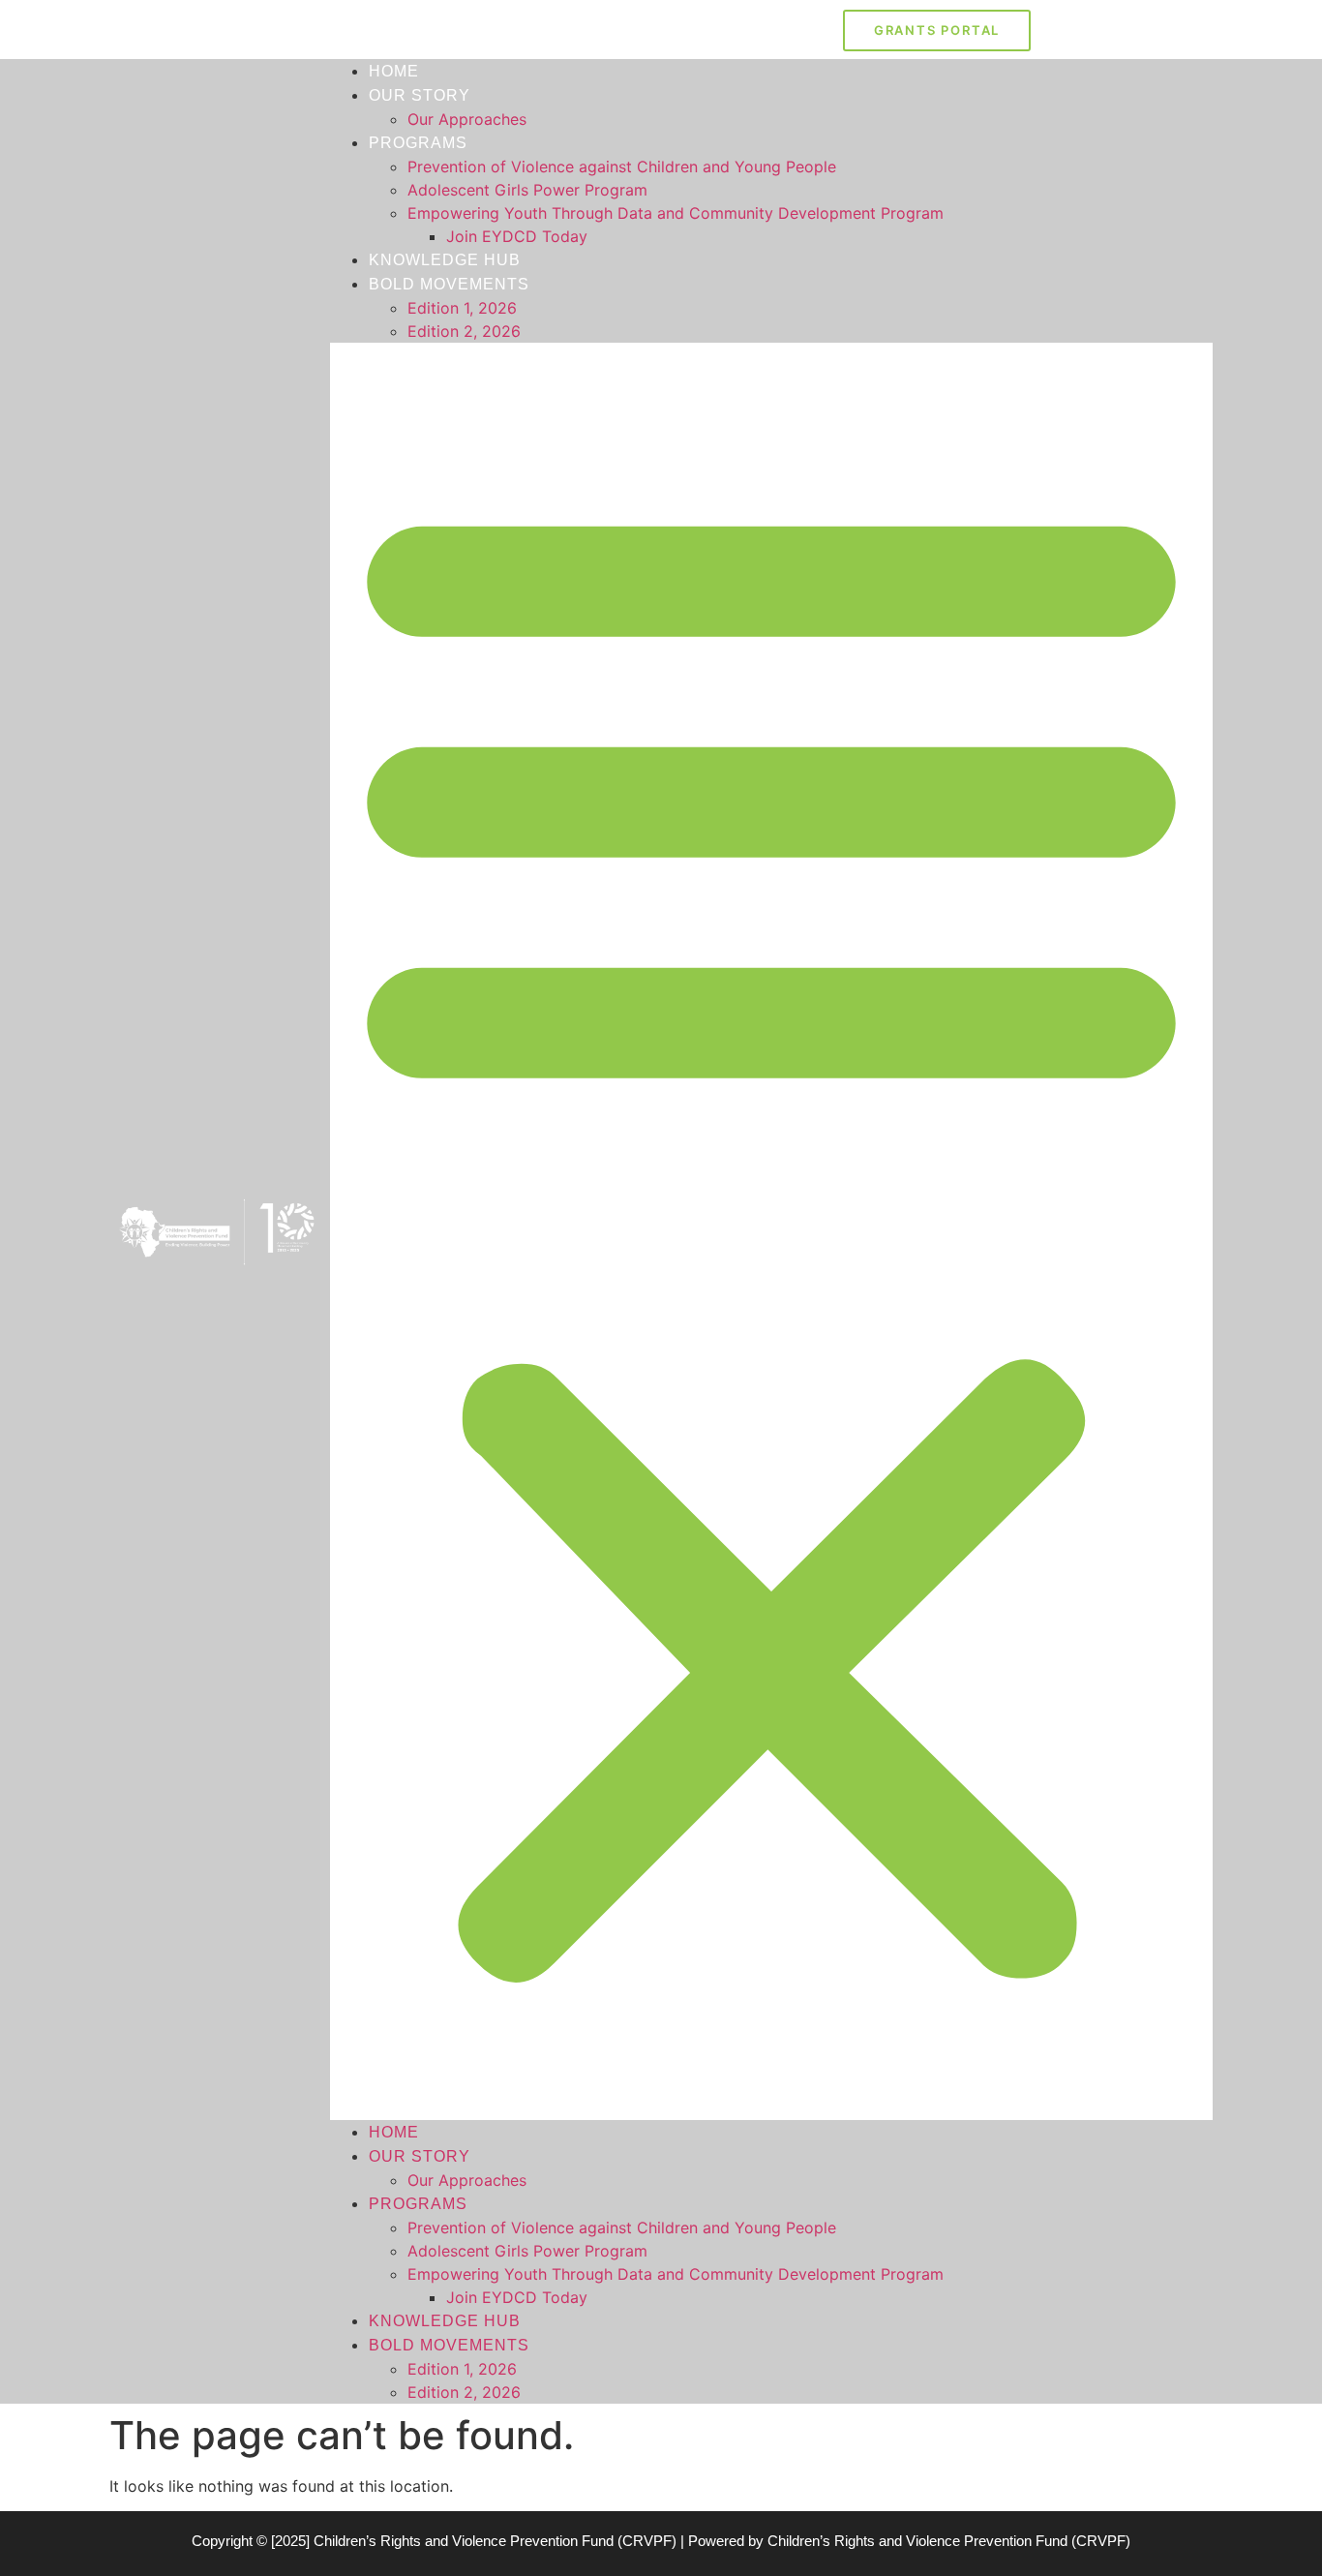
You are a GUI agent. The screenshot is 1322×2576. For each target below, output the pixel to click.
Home (394, 71)
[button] (771, 1231)
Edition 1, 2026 (462, 308)
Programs (418, 143)
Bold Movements (449, 284)
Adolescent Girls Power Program (527, 190)
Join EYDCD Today (517, 236)
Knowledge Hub (445, 260)
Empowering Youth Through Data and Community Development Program (676, 213)
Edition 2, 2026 (464, 331)
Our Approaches (467, 119)
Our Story (420, 95)
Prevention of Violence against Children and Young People (622, 167)
